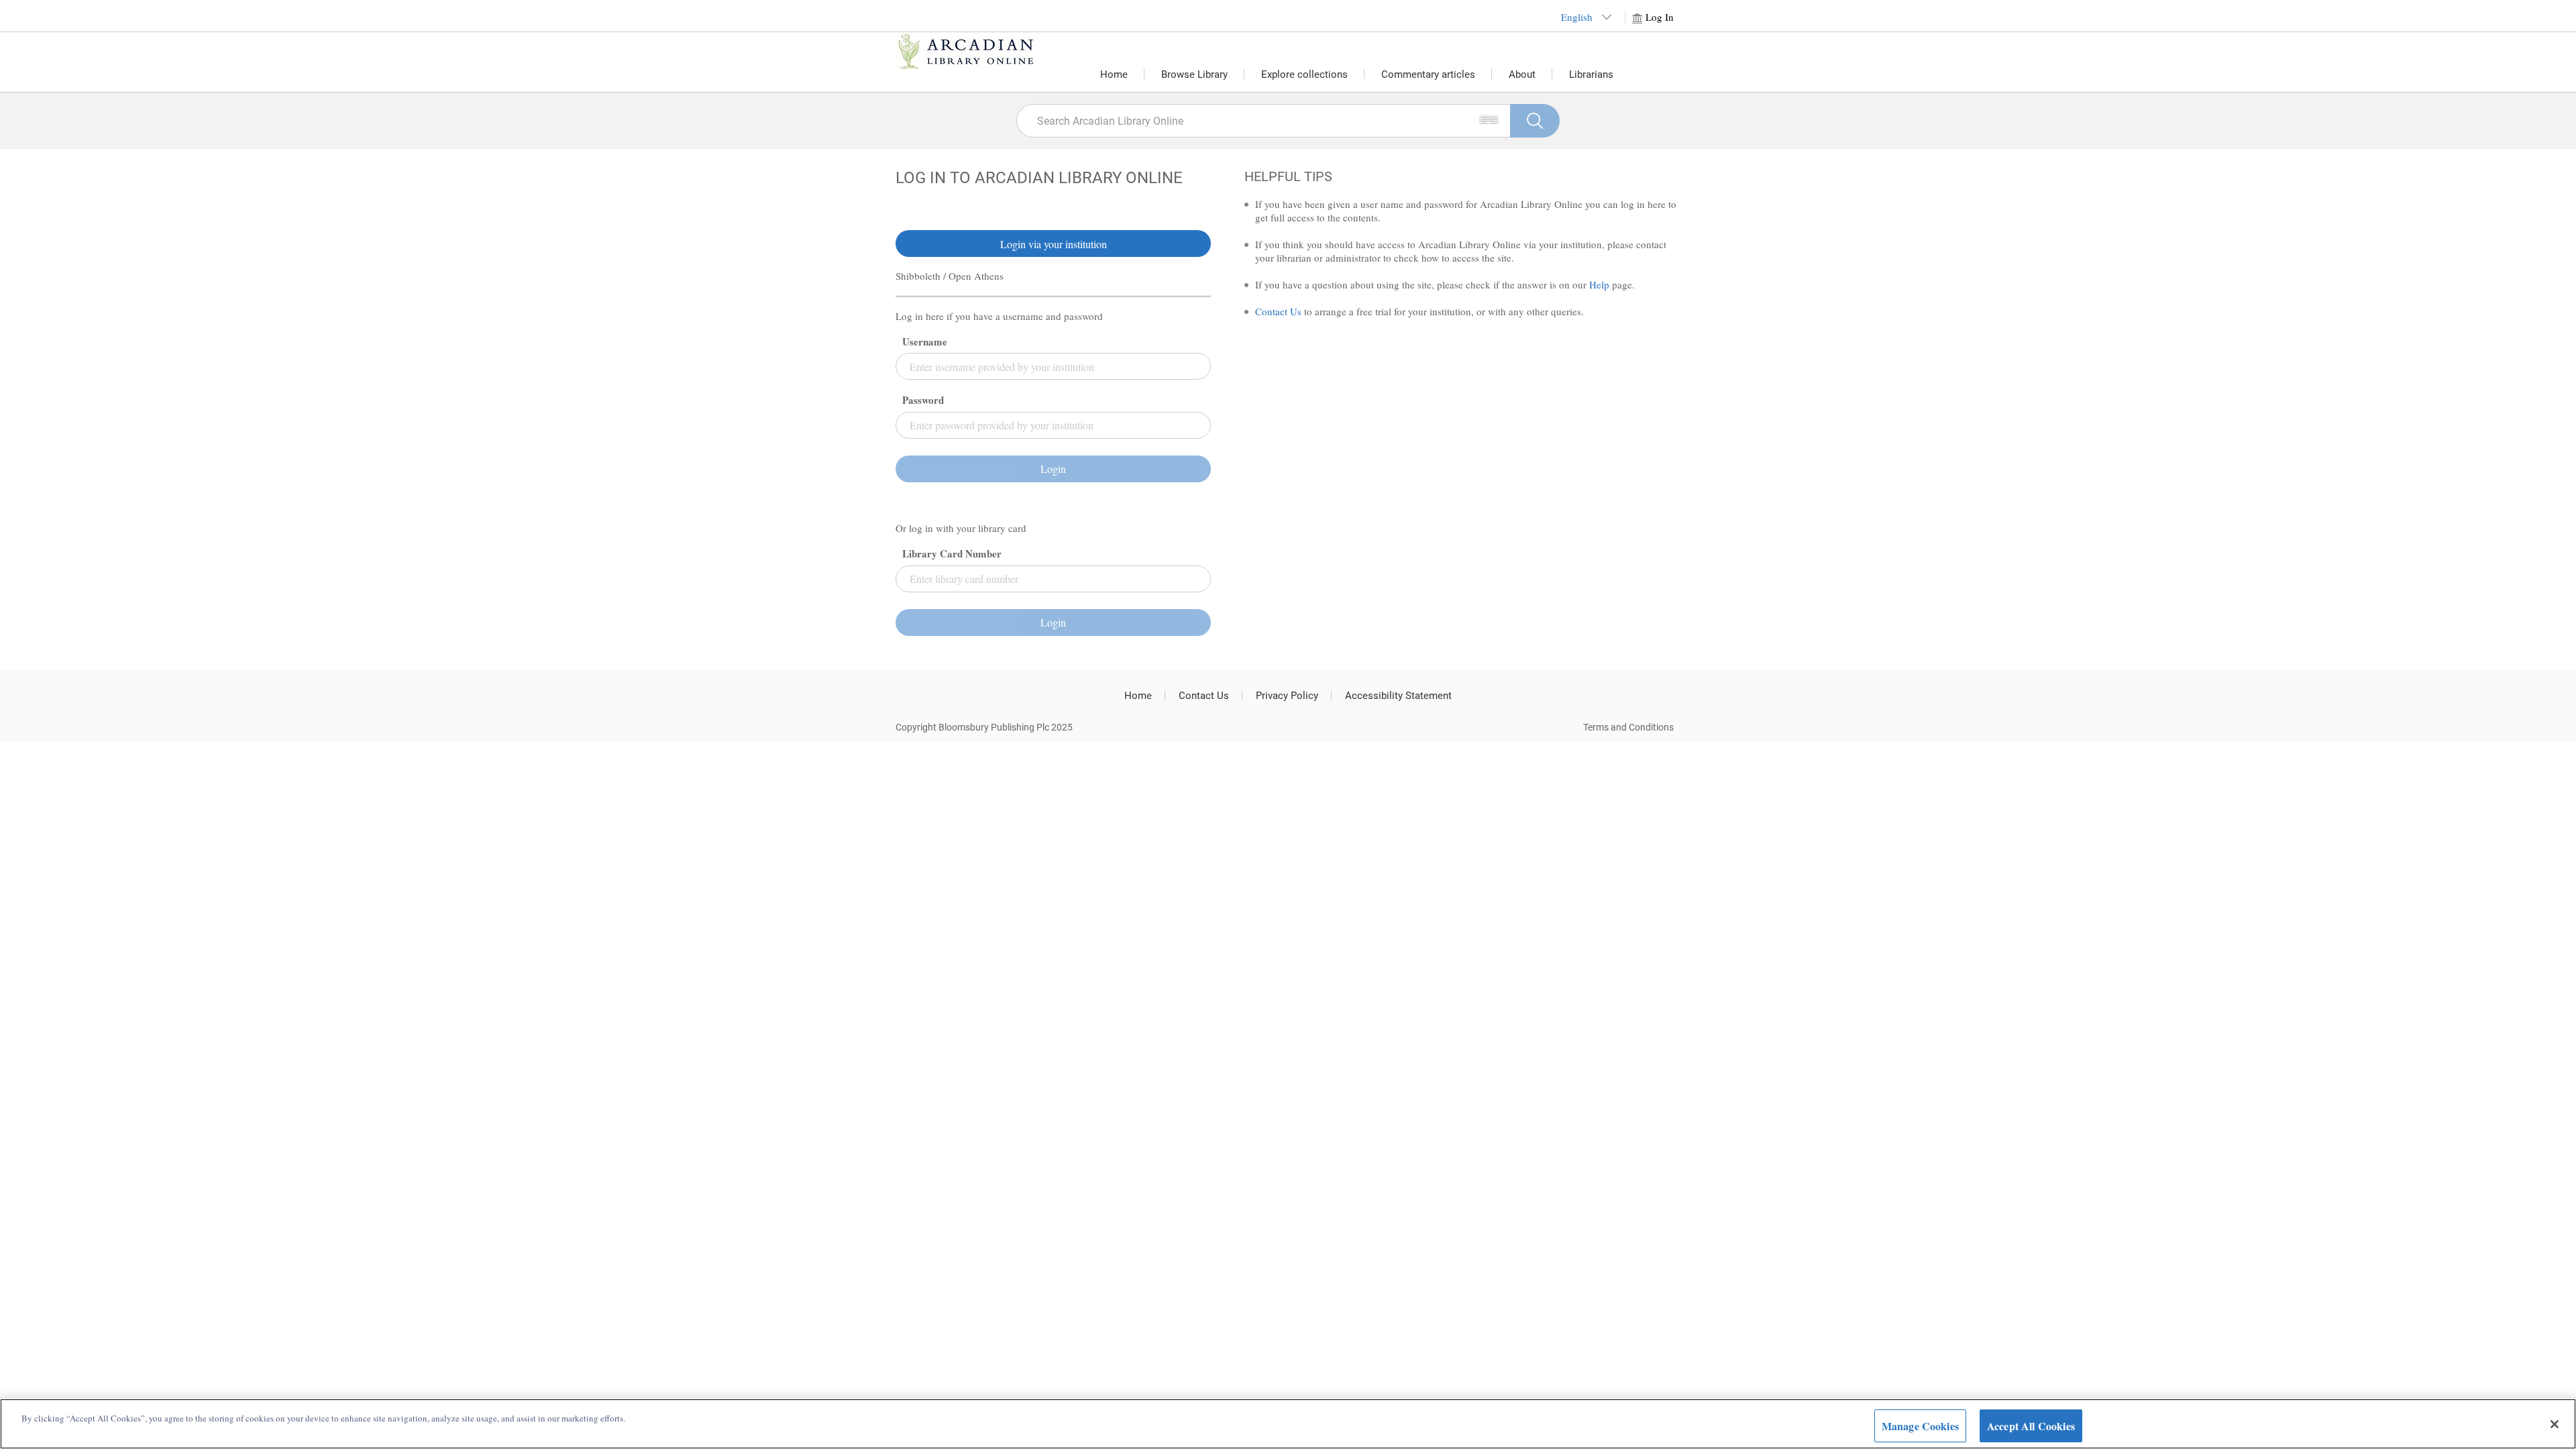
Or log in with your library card (961, 528)
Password (923, 400)
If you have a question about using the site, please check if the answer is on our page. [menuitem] (1445, 284)
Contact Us (1278, 311)
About (1522, 74)
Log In (1660, 17)
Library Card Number (952, 554)
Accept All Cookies (2031, 1426)
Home (1114, 74)
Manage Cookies (1920, 1426)
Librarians (1591, 74)
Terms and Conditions (1628, 727)
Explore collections (1304, 74)
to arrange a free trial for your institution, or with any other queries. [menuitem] (1419, 311)
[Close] (2555, 1424)
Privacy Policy (1287, 696)
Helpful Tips (1288, 176)
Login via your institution (1054, 244)
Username (925, 342)
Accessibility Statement (1398, 696)
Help (1599, 284)
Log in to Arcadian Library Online (1039, 178)
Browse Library (1194, 74)
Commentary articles (1428, 74)
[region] (1288, 1424)
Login (1053, 469)
